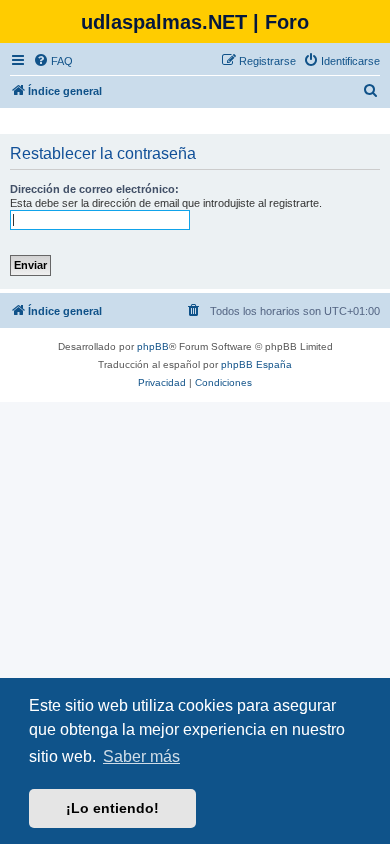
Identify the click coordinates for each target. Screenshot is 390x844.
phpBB (153, 346)
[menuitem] (53, 61)
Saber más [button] (141, 756)
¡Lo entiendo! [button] (112, 808)
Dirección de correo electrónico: (94, 189)
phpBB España (256, 364)
